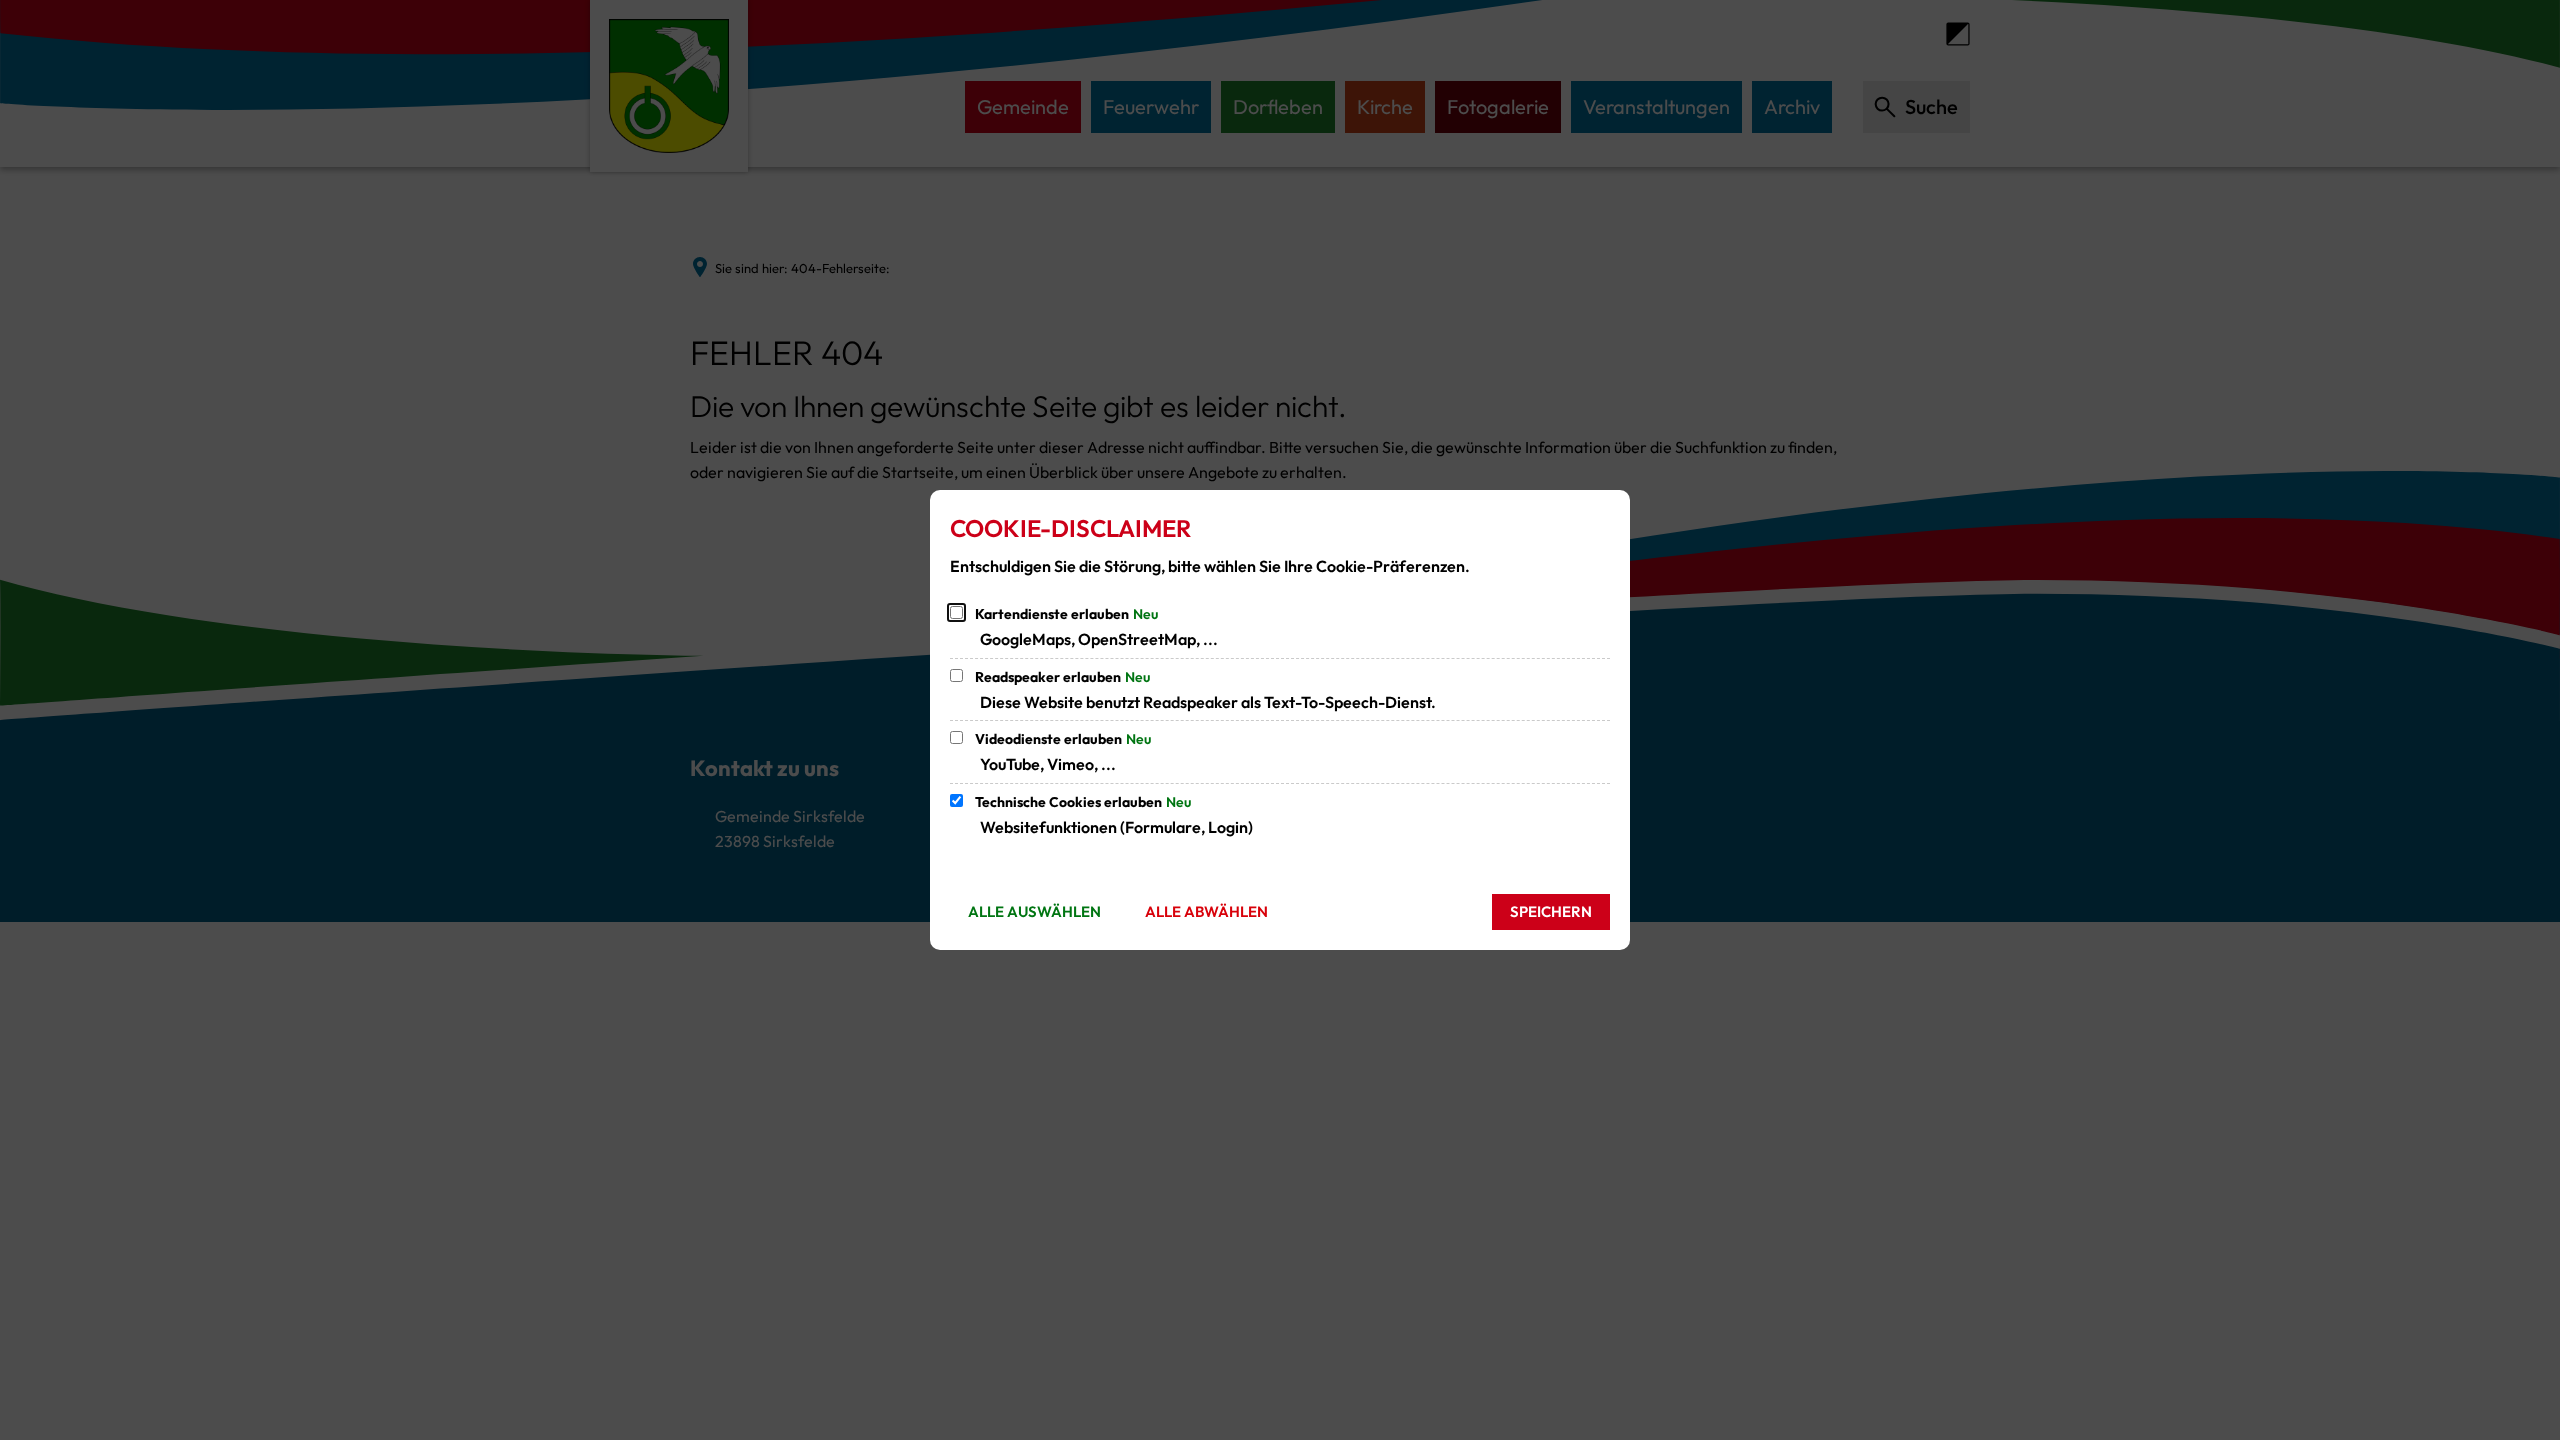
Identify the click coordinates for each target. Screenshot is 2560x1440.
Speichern (1551, 911)
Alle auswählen (1034, 911)
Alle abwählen (1206, 911)
